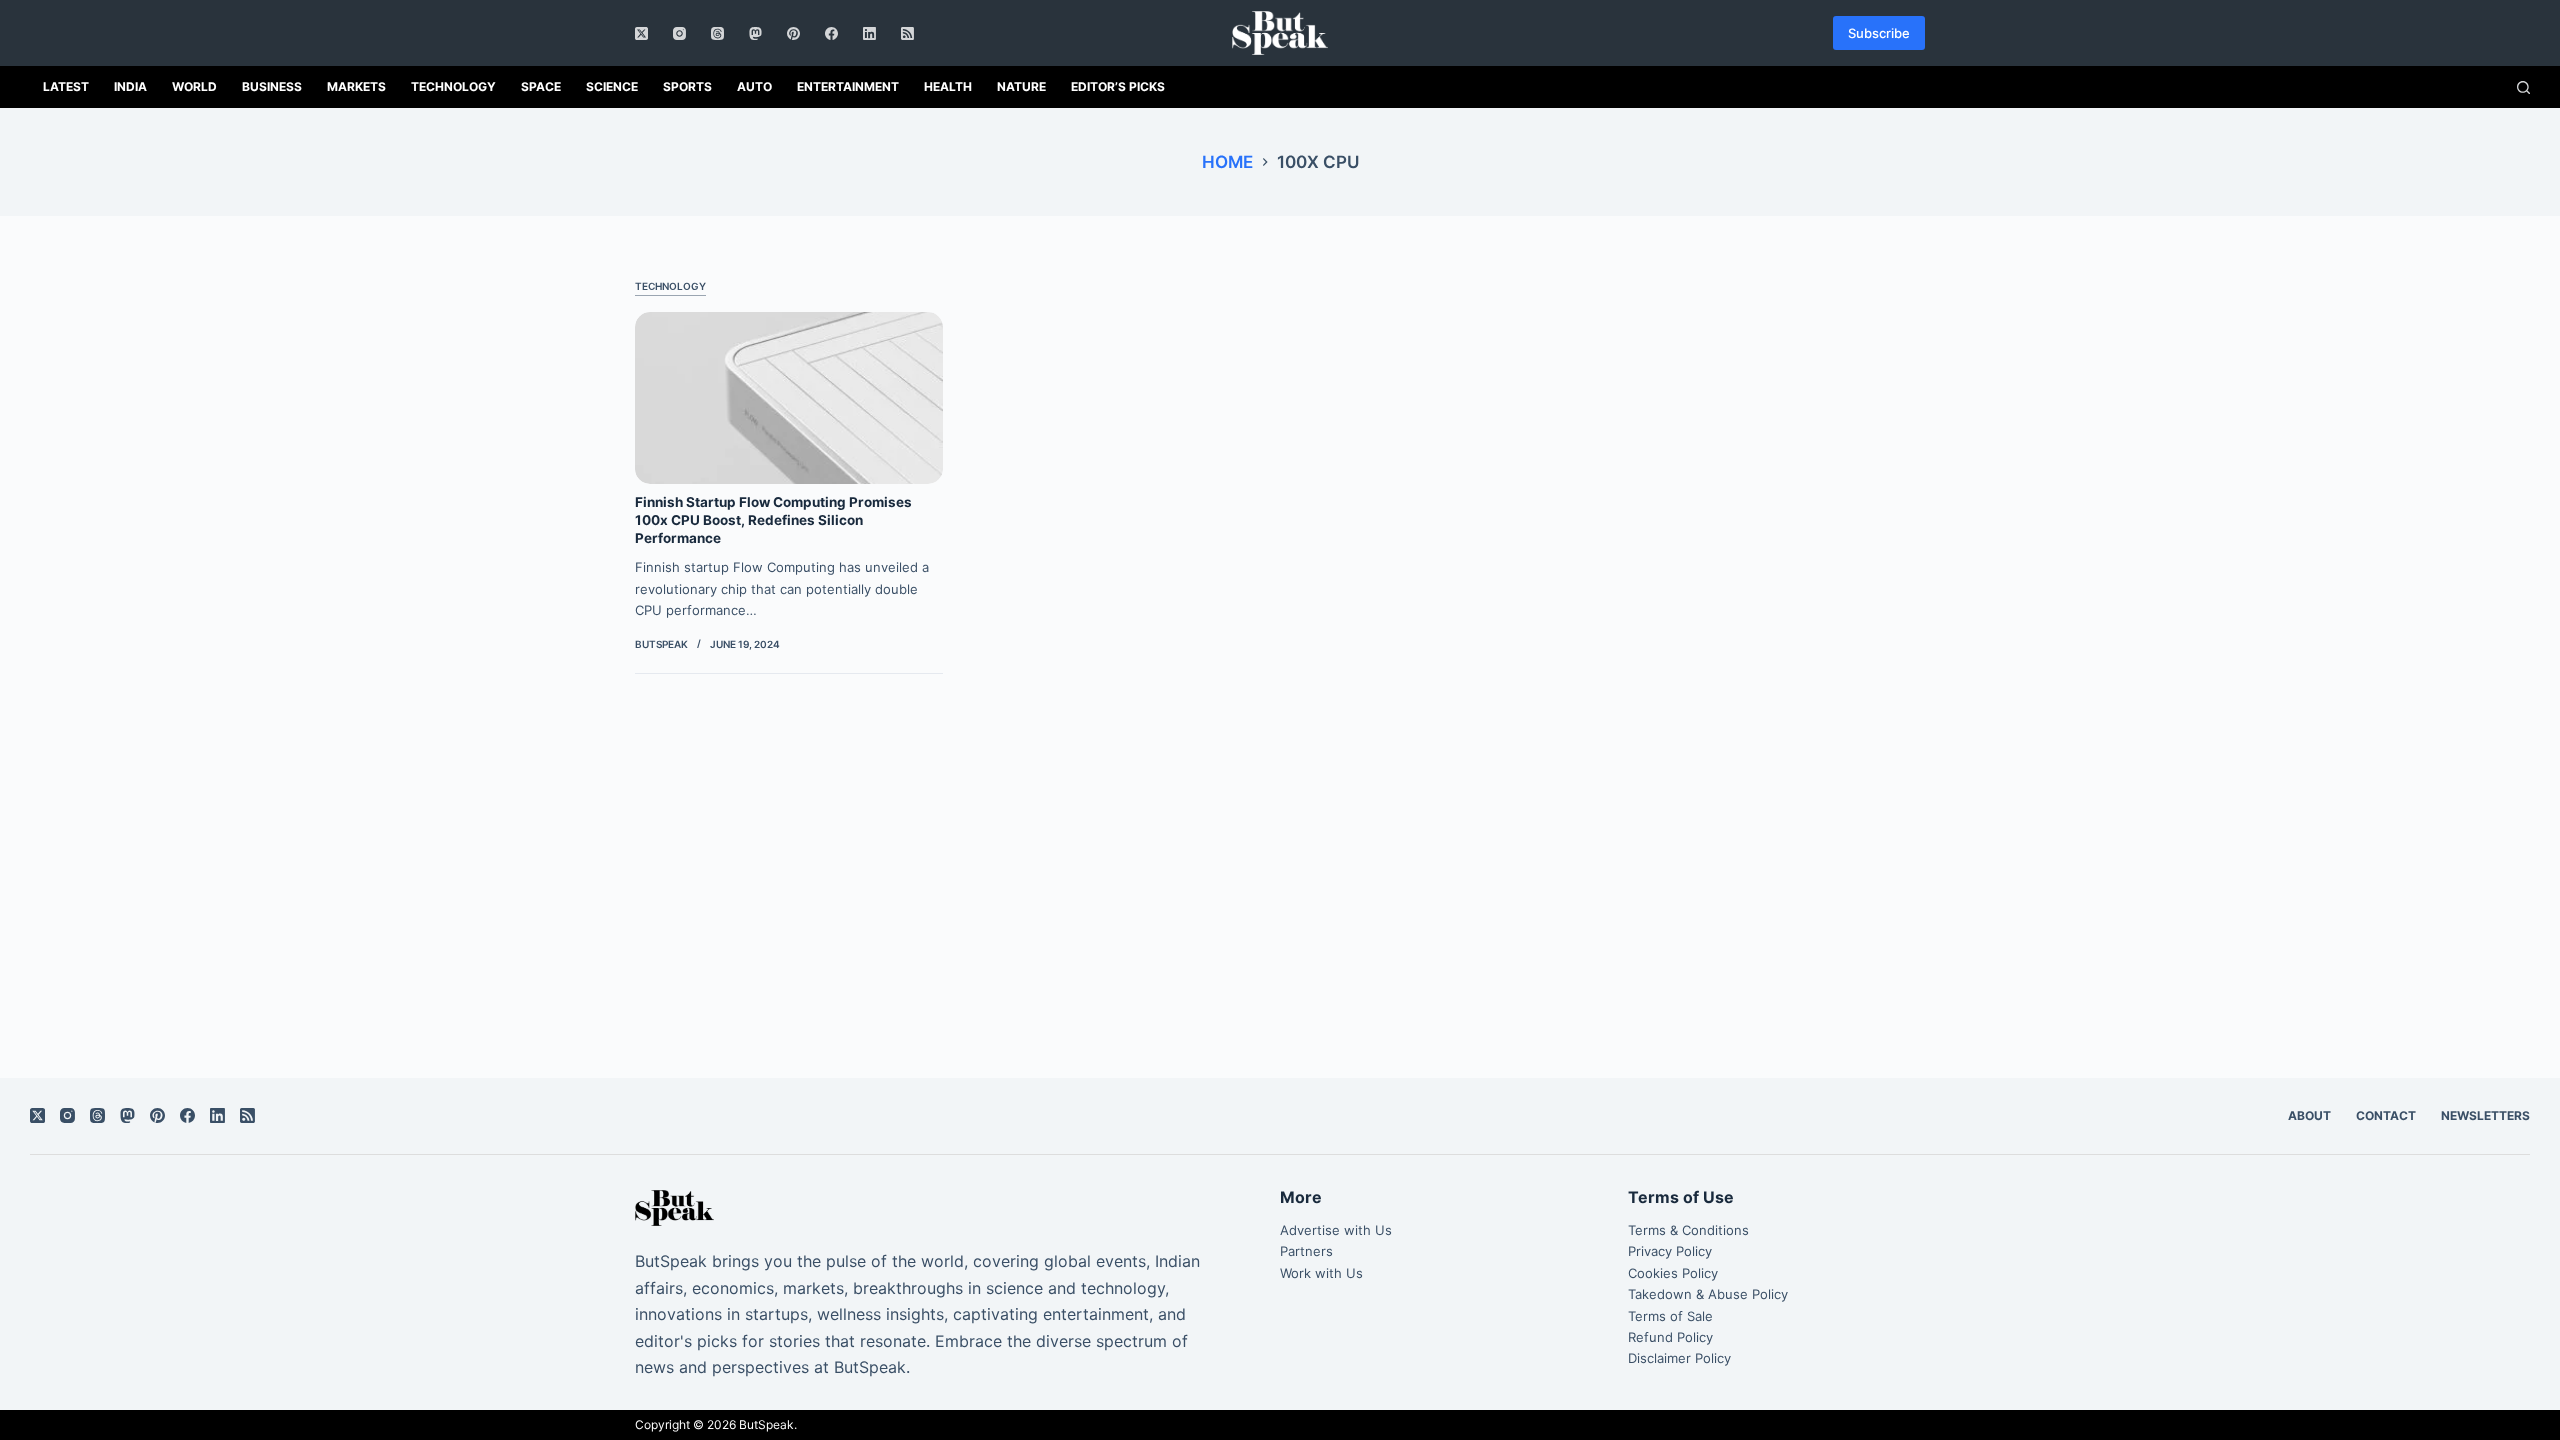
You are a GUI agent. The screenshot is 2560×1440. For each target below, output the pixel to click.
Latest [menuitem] (66, 86)
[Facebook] (831, 33)
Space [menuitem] (541, 86)
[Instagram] (679, 33)
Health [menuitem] (948, 86)
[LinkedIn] (869, 33)
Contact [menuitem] (2386, 1115)
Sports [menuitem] (687, 86)
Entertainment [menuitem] (848, 86)
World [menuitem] (194, 86)
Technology (670, 286)
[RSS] (907, 33)
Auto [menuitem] (754, 86)
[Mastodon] (755, 33)
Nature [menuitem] (1021, 86)
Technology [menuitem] (453, 86)
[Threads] (717, 33)
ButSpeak (766, 1424)
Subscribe (1879, 33)
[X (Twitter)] (641, 33)
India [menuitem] (130, 86)
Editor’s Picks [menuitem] (1118, 86)
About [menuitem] (2309, 1115)
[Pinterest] (793, 33)
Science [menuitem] (612, 86)
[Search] (2523, 87)
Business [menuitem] (272, 86)
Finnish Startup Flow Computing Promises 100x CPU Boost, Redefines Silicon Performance (773, 519)
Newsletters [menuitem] (2485, 1115)
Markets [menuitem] (356, 86)
